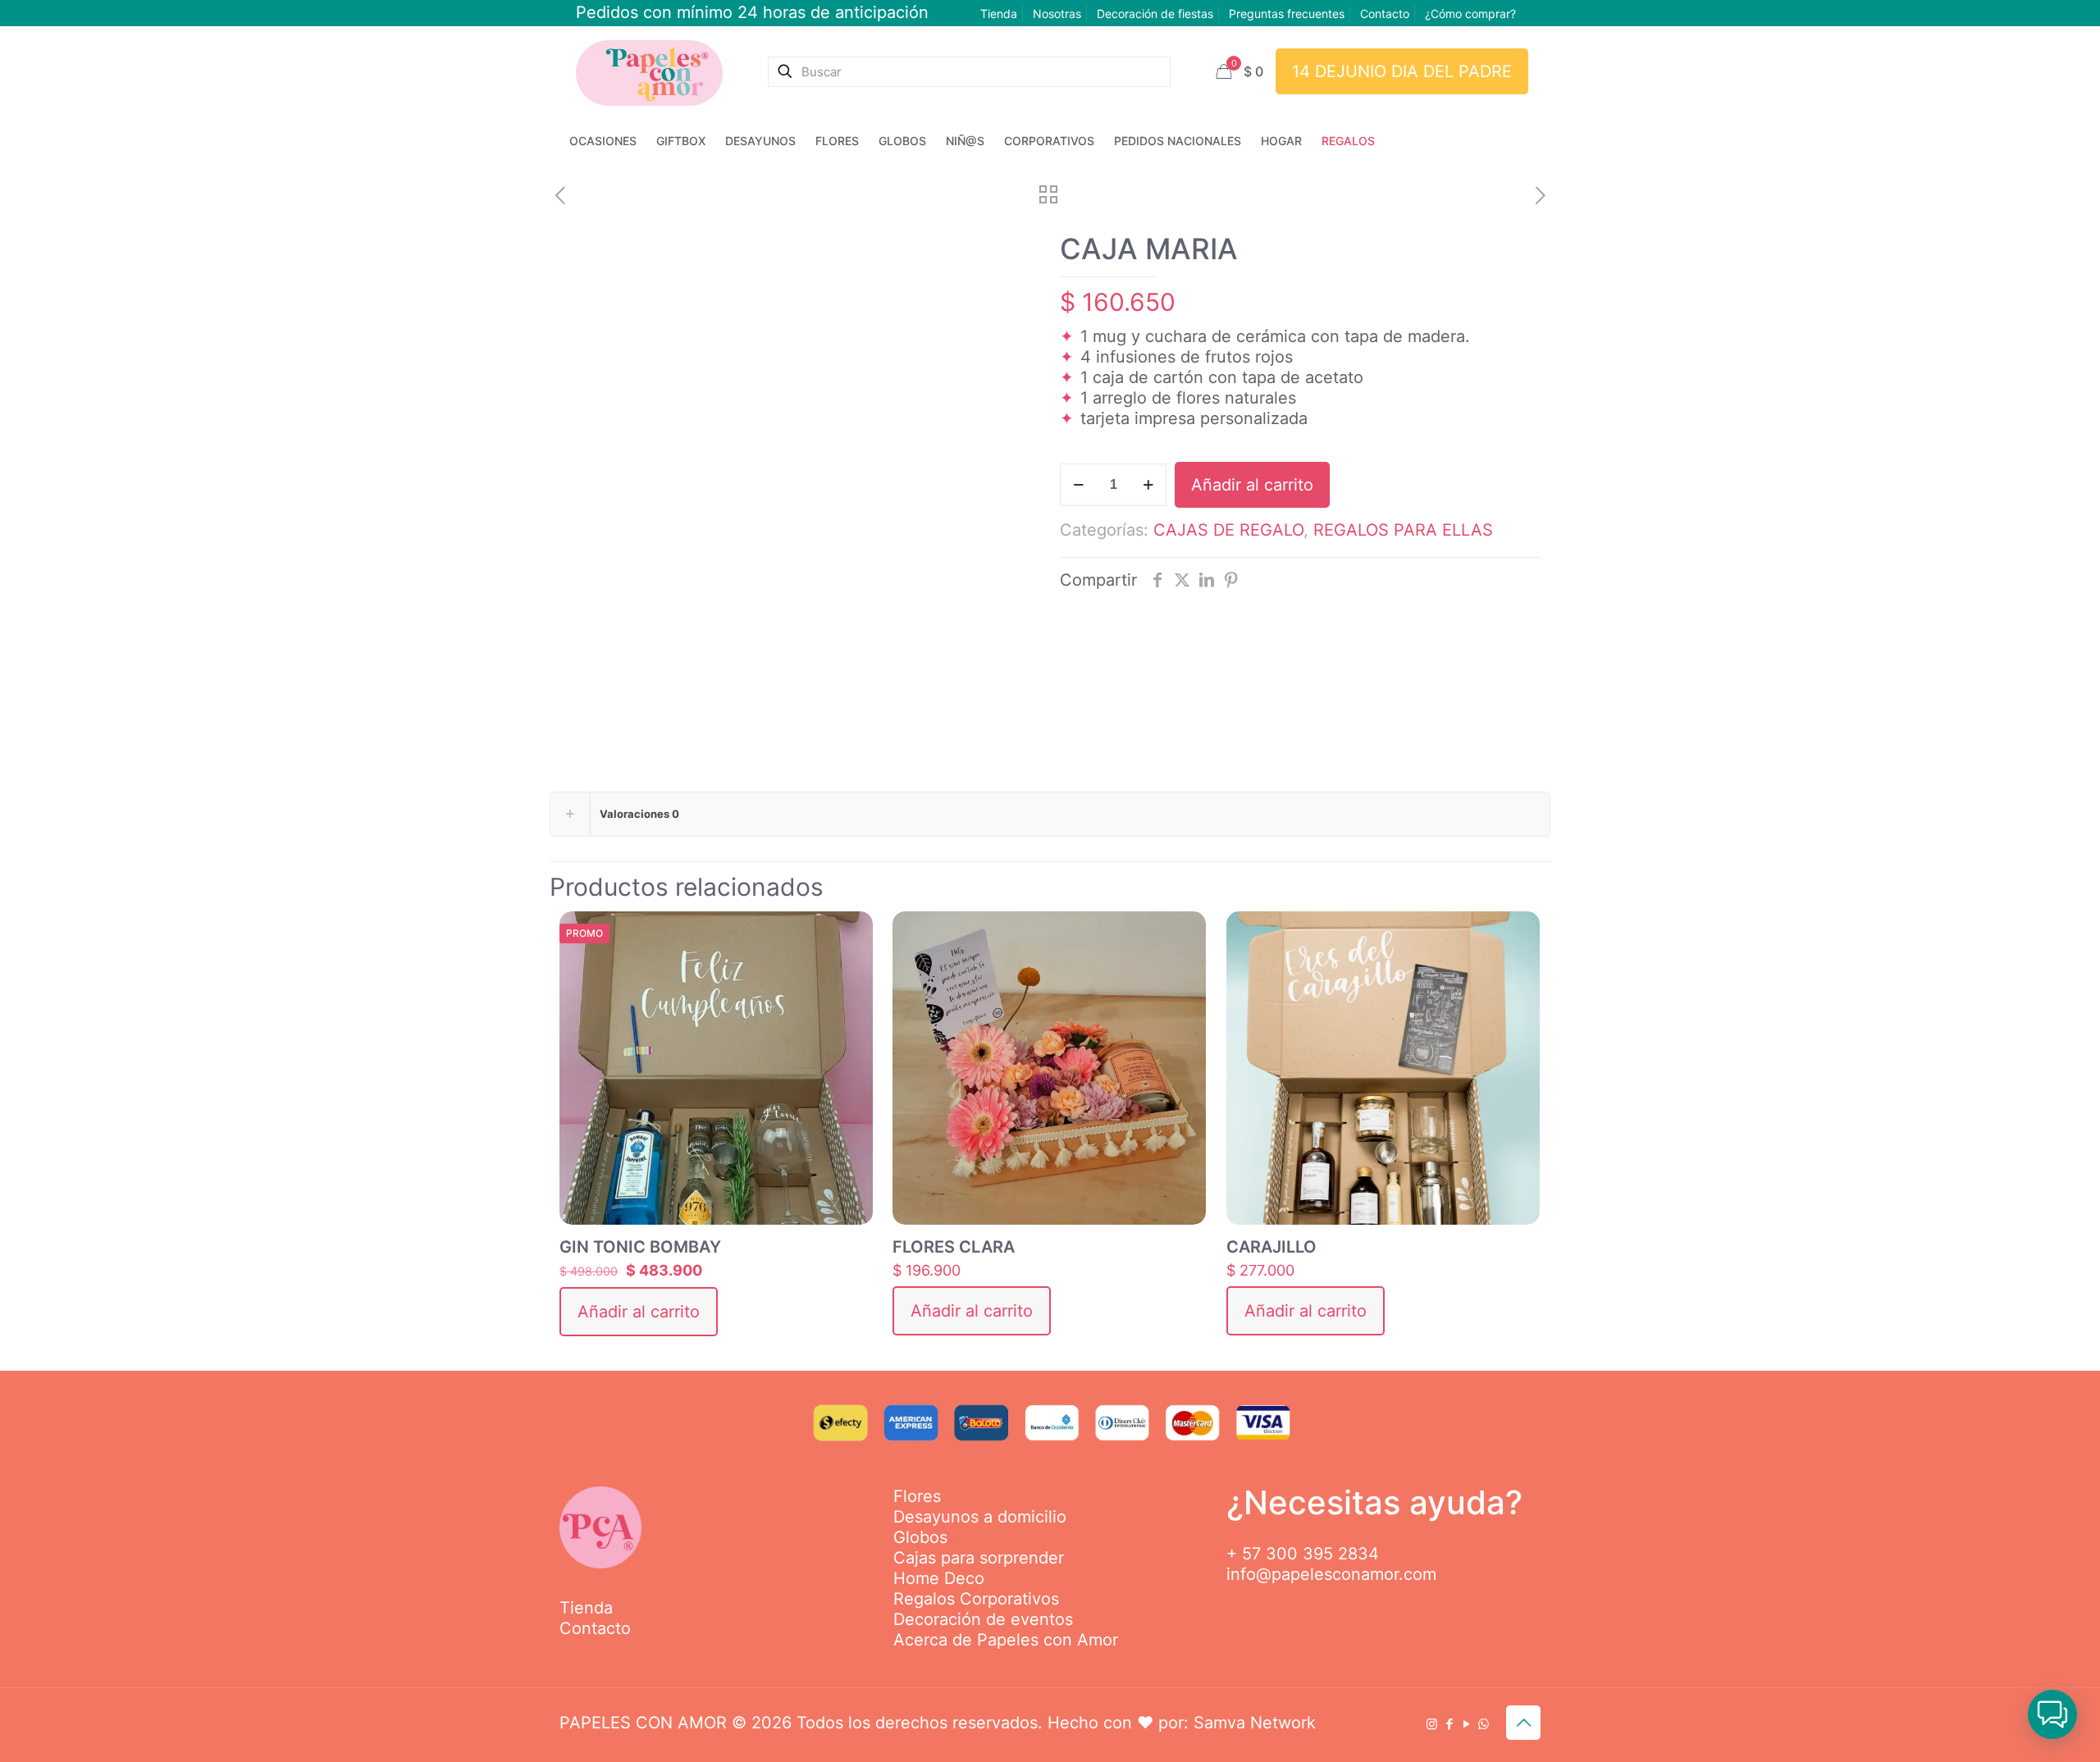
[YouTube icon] (1466, 1724)
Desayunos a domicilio (980, 1517)
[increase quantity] (1148, 485)
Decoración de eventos (983, 1619)
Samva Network (1255, 1723)
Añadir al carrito (1252, 485)
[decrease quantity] (1078, 485)
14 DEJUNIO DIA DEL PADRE (1402, 71)
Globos (920, 1537)
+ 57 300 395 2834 (1303, 1554)
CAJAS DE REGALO (1228, 530)
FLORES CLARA (954, 1247)
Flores (917, 1496)
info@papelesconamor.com (1331, 1574)
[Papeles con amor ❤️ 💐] (649, 71)
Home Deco (939, 1578)
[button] (2052, 1714)
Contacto (1385, 14)
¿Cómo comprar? (1470, 14)
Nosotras (1057, 14)
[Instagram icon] (1432, 1724)
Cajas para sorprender (979, 1558)
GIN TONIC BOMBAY (640, 1247)
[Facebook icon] (1449, 1724)
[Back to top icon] (1523, 1723)
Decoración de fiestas (1155, 14)
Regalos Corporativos (976, 1599)
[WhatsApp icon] (1484, 1724)
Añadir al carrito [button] (639, 1312)
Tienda (999, 14)
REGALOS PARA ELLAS (1403, 530)
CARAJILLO (1271, 1247)
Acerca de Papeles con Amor (1006, 1640)
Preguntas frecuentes (1287, 14)
